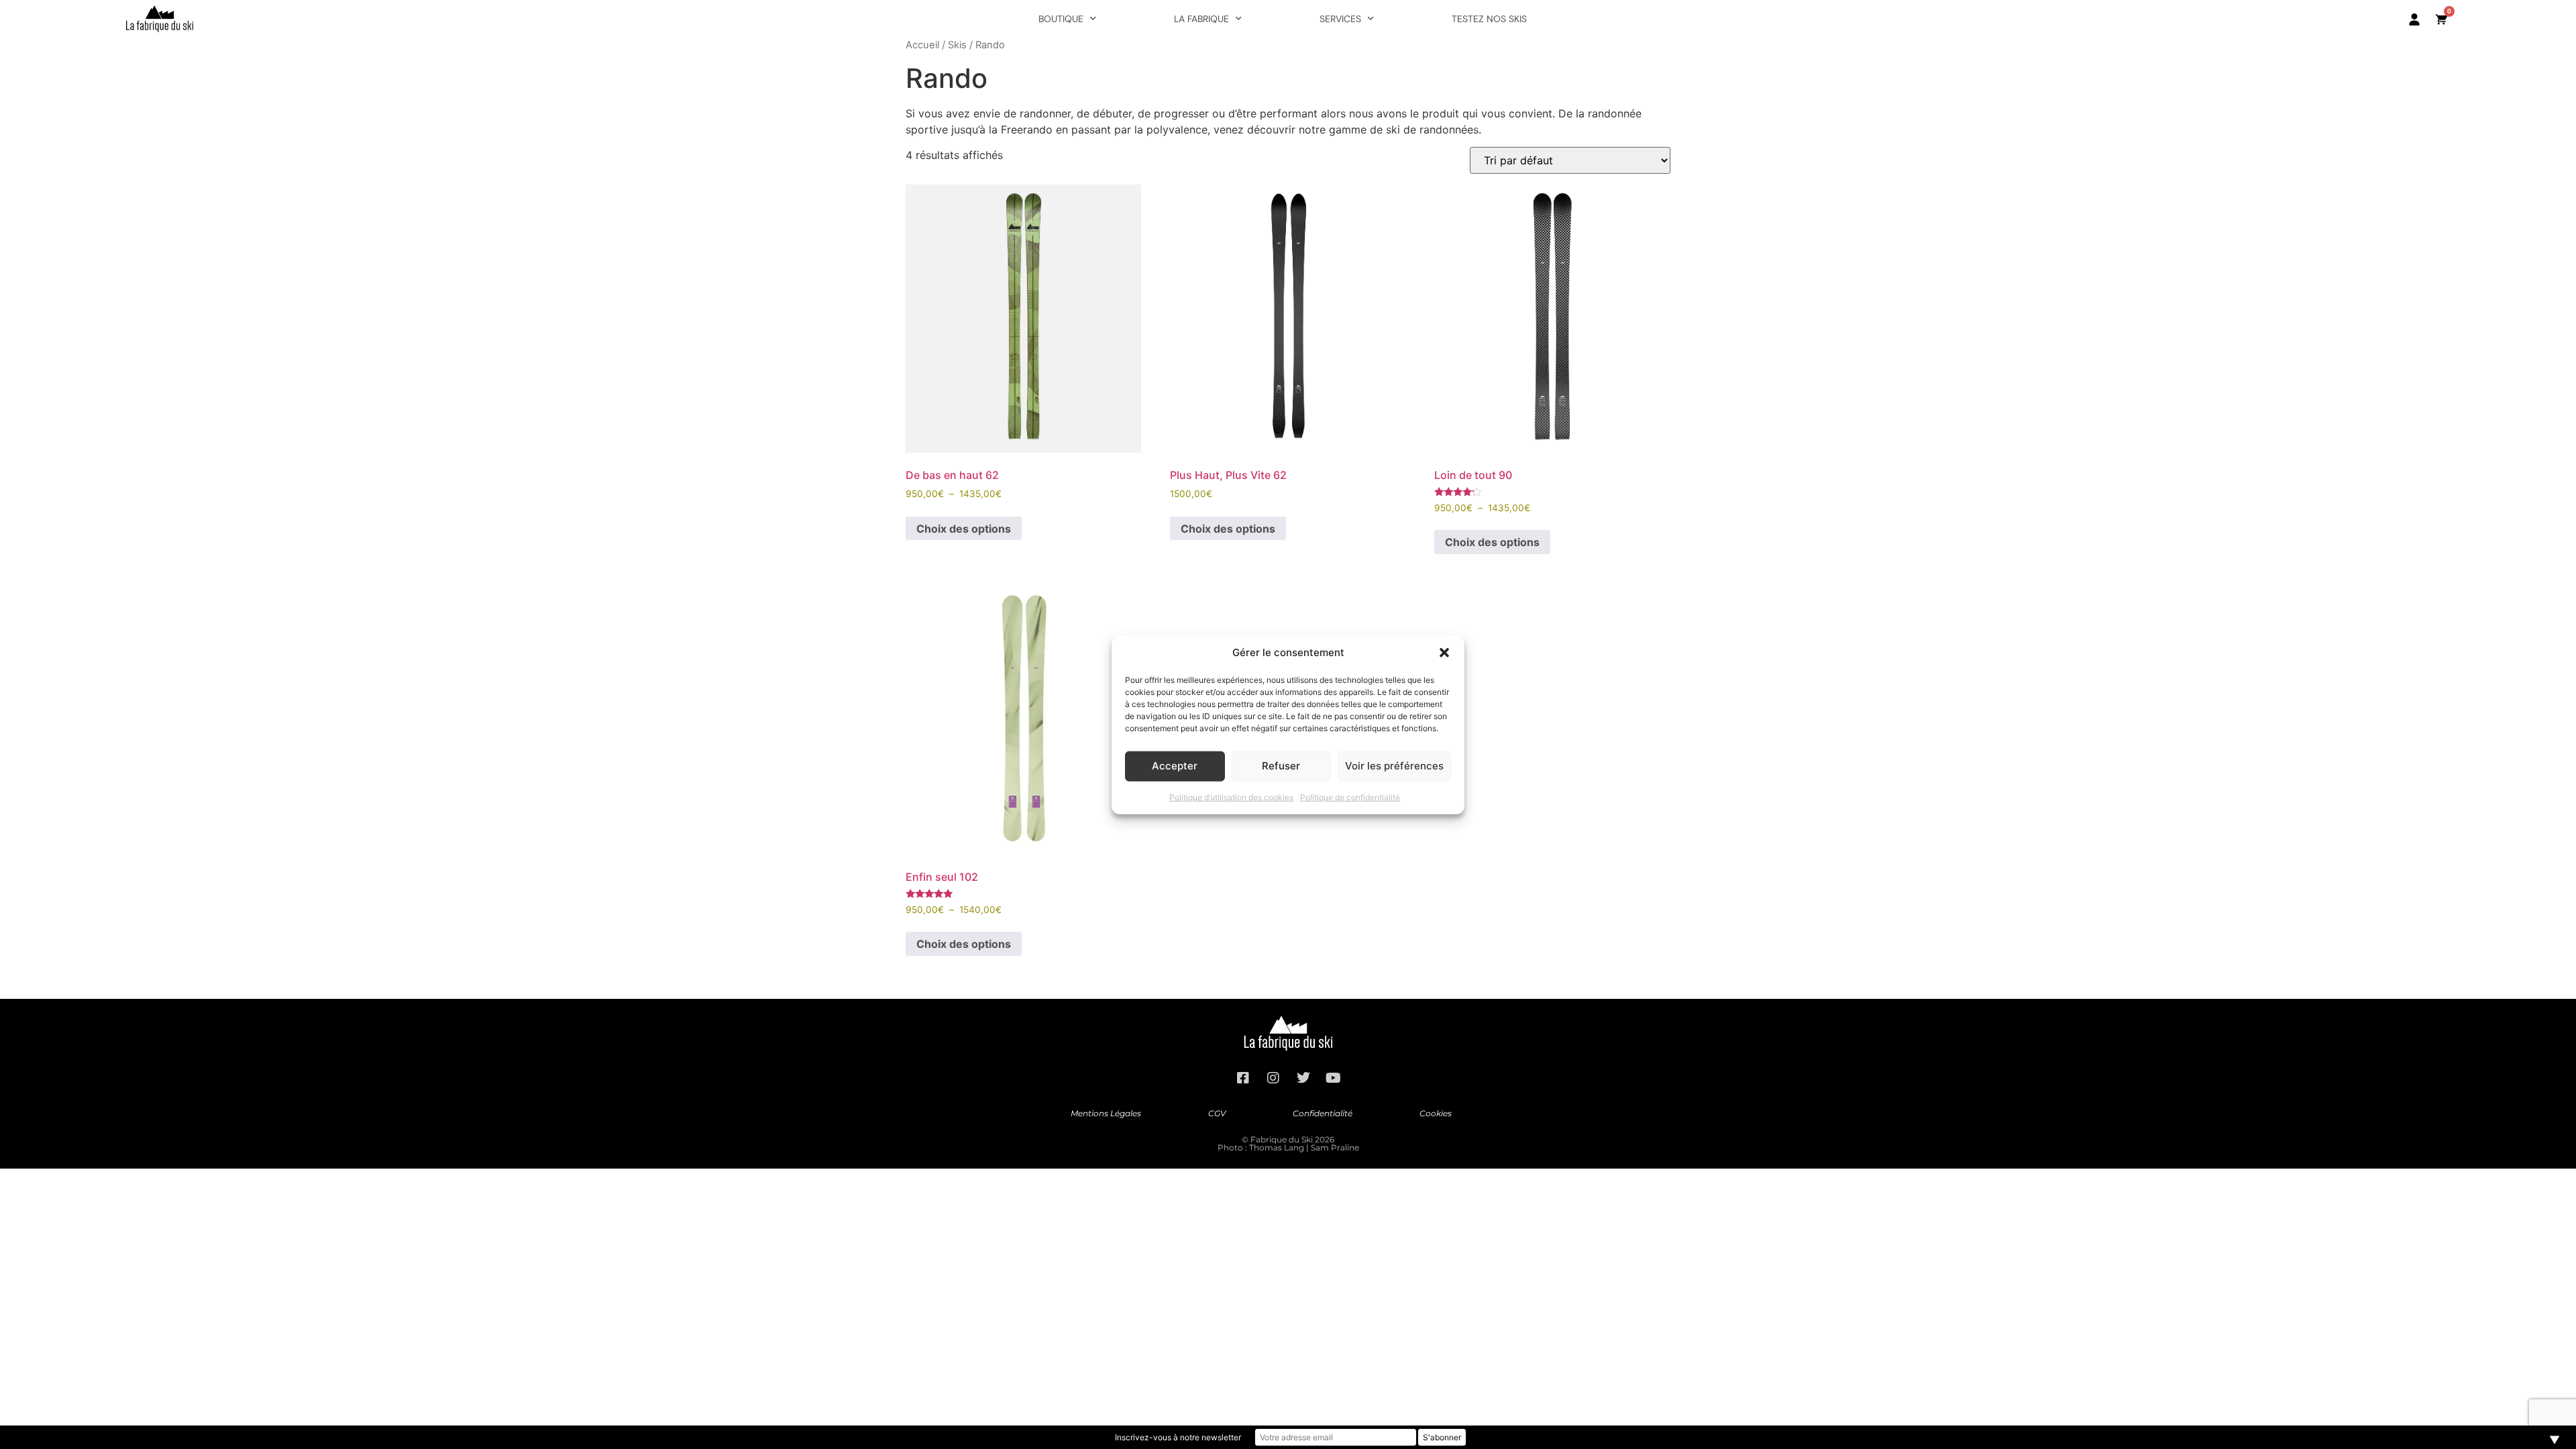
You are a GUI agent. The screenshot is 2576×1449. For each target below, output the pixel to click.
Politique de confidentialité (1350, 797)
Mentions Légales (1106, 1113)
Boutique (1061, 19)
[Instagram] (1273, 1078)
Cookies (1436, 1113)
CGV (1217, 1113)
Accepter (1175, 766)
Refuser (1281, 766)
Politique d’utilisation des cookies (1231, 797)
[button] (1444, 653)
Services (1340, 19)
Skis (957, 45)
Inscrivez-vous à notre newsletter (1178, 1437)
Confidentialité (1323, 1113)
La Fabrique (1201, 19)
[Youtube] (1334, 1078)
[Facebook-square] (1243, 1078)
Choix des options (964, 529)
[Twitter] (1303, 1078)
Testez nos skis (1489, 19)
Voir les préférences (1394, 766)
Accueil (922, 45)
